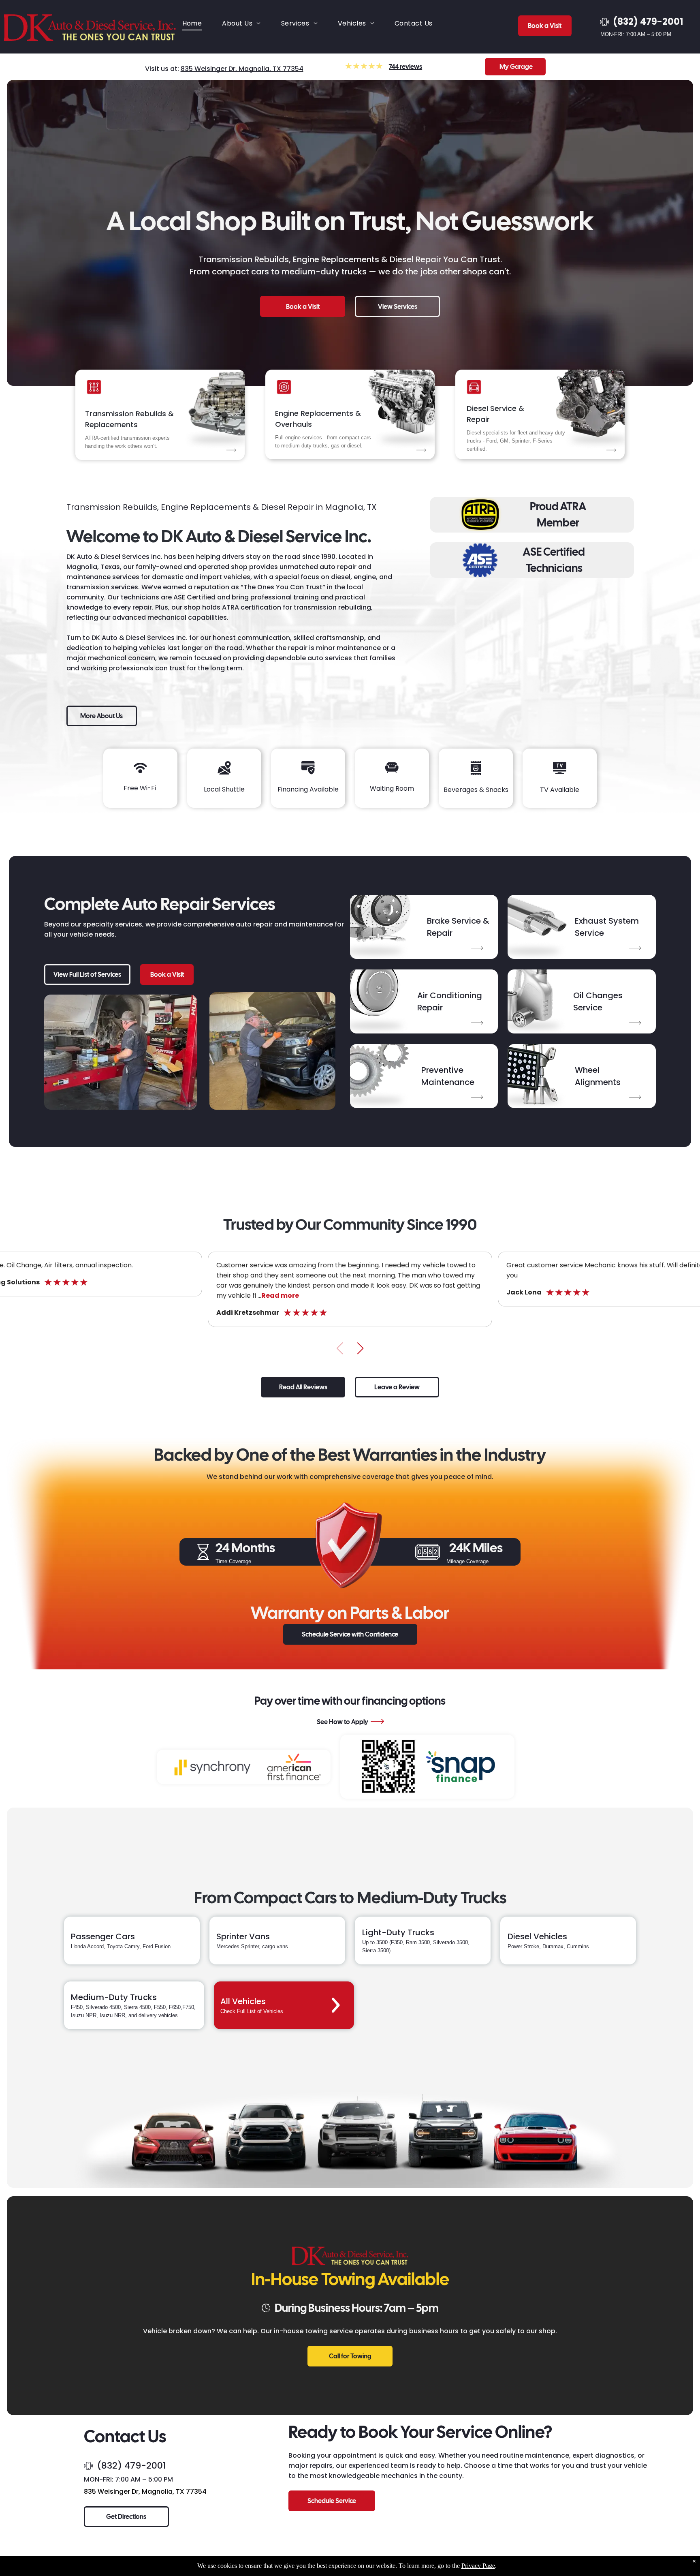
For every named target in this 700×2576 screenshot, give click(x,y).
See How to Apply (343, 1722)
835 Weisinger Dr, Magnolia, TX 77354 (242, 69)
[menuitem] (192, 23)
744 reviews (405, 67)
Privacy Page (478, 2566)
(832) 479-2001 (131, 2466)
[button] (360, 1348)
